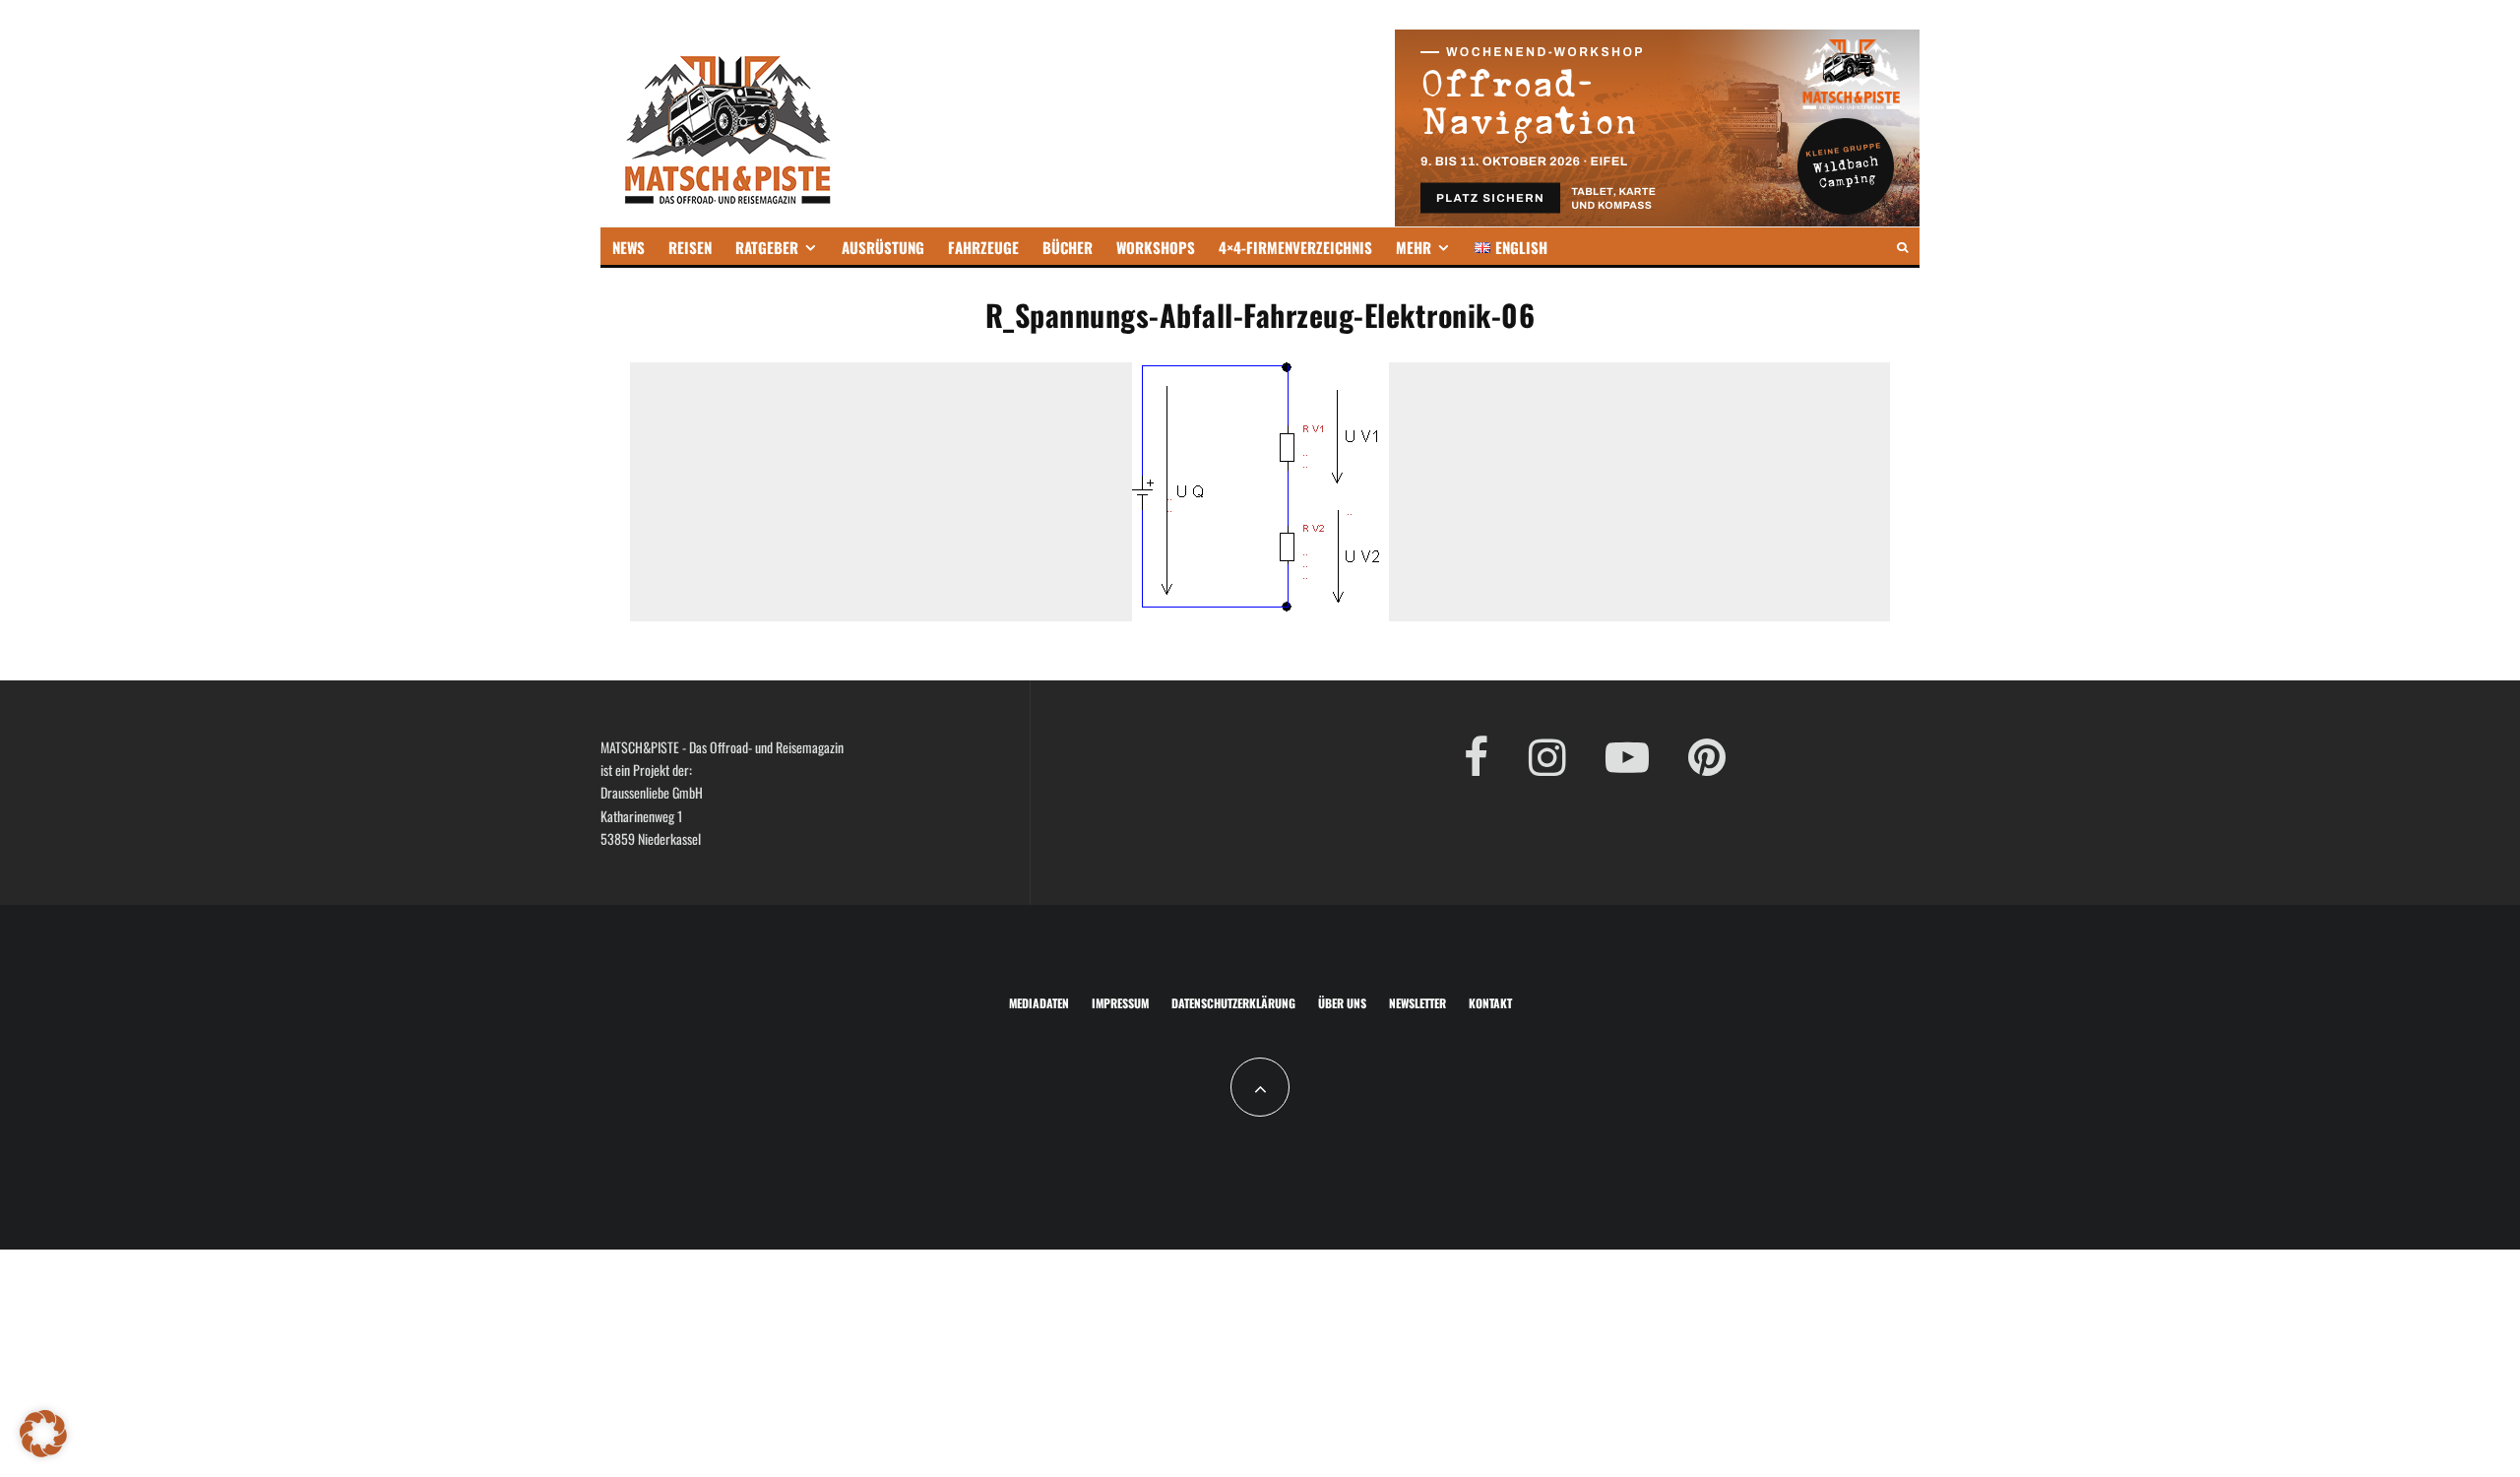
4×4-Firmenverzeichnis (1295, 247)
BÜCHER (1068, 247)
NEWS (629, 247)
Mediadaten (1039, 1003)
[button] (43, 1434)
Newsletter (1417, 1003)
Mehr (1414, 247)
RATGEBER (767, 247)
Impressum (1120, 1003)
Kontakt (1490, 1003)
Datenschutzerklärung (1233, 1003)
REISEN (690, 247)
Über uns (1342, 1003)
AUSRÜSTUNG (883, 247)
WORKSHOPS (1156, 247)
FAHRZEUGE (983, 247)
